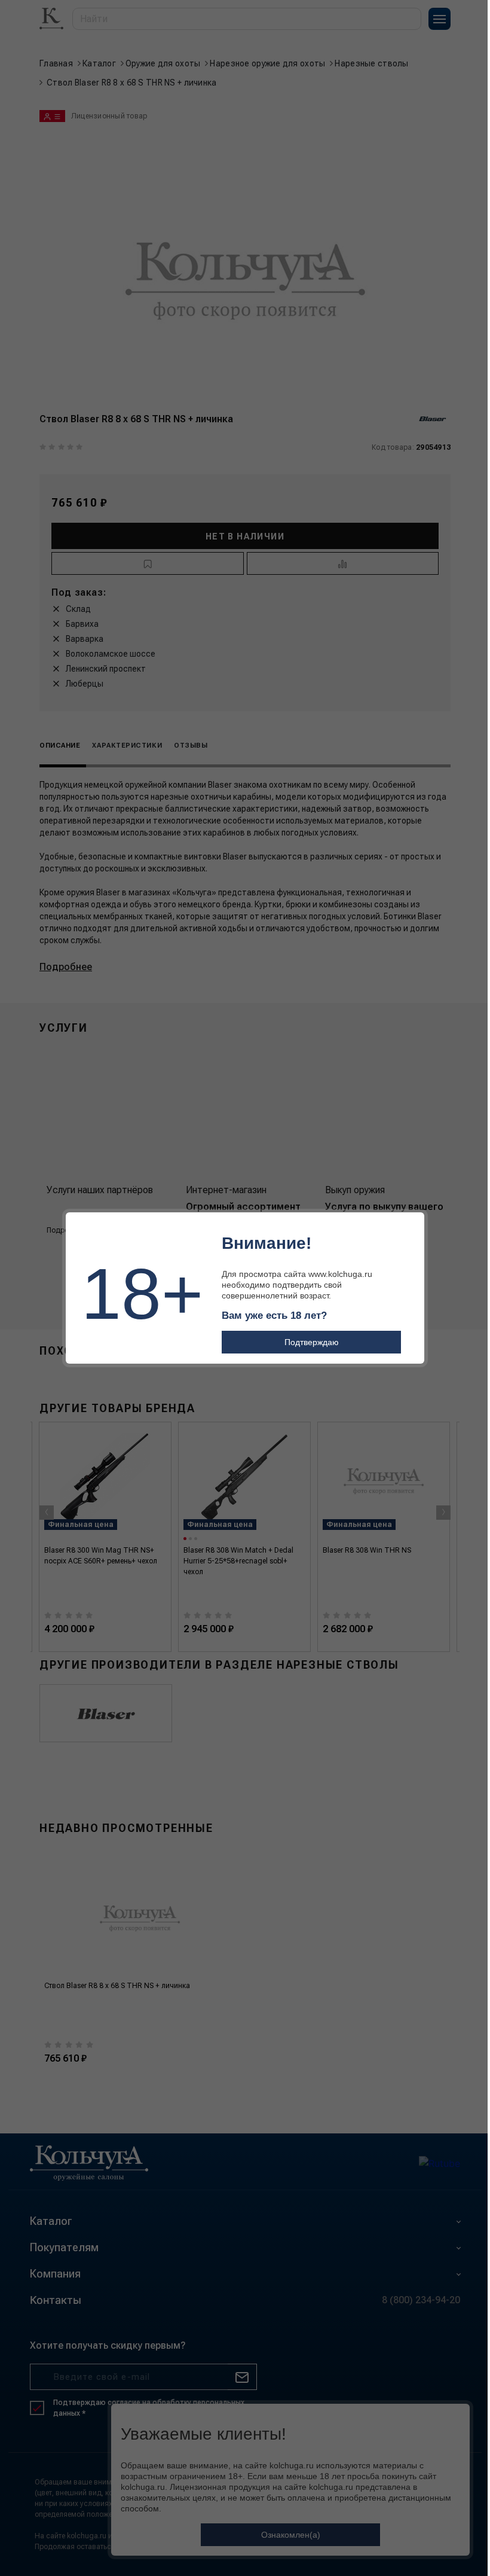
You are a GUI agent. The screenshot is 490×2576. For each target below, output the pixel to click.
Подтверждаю (312, 1342)
